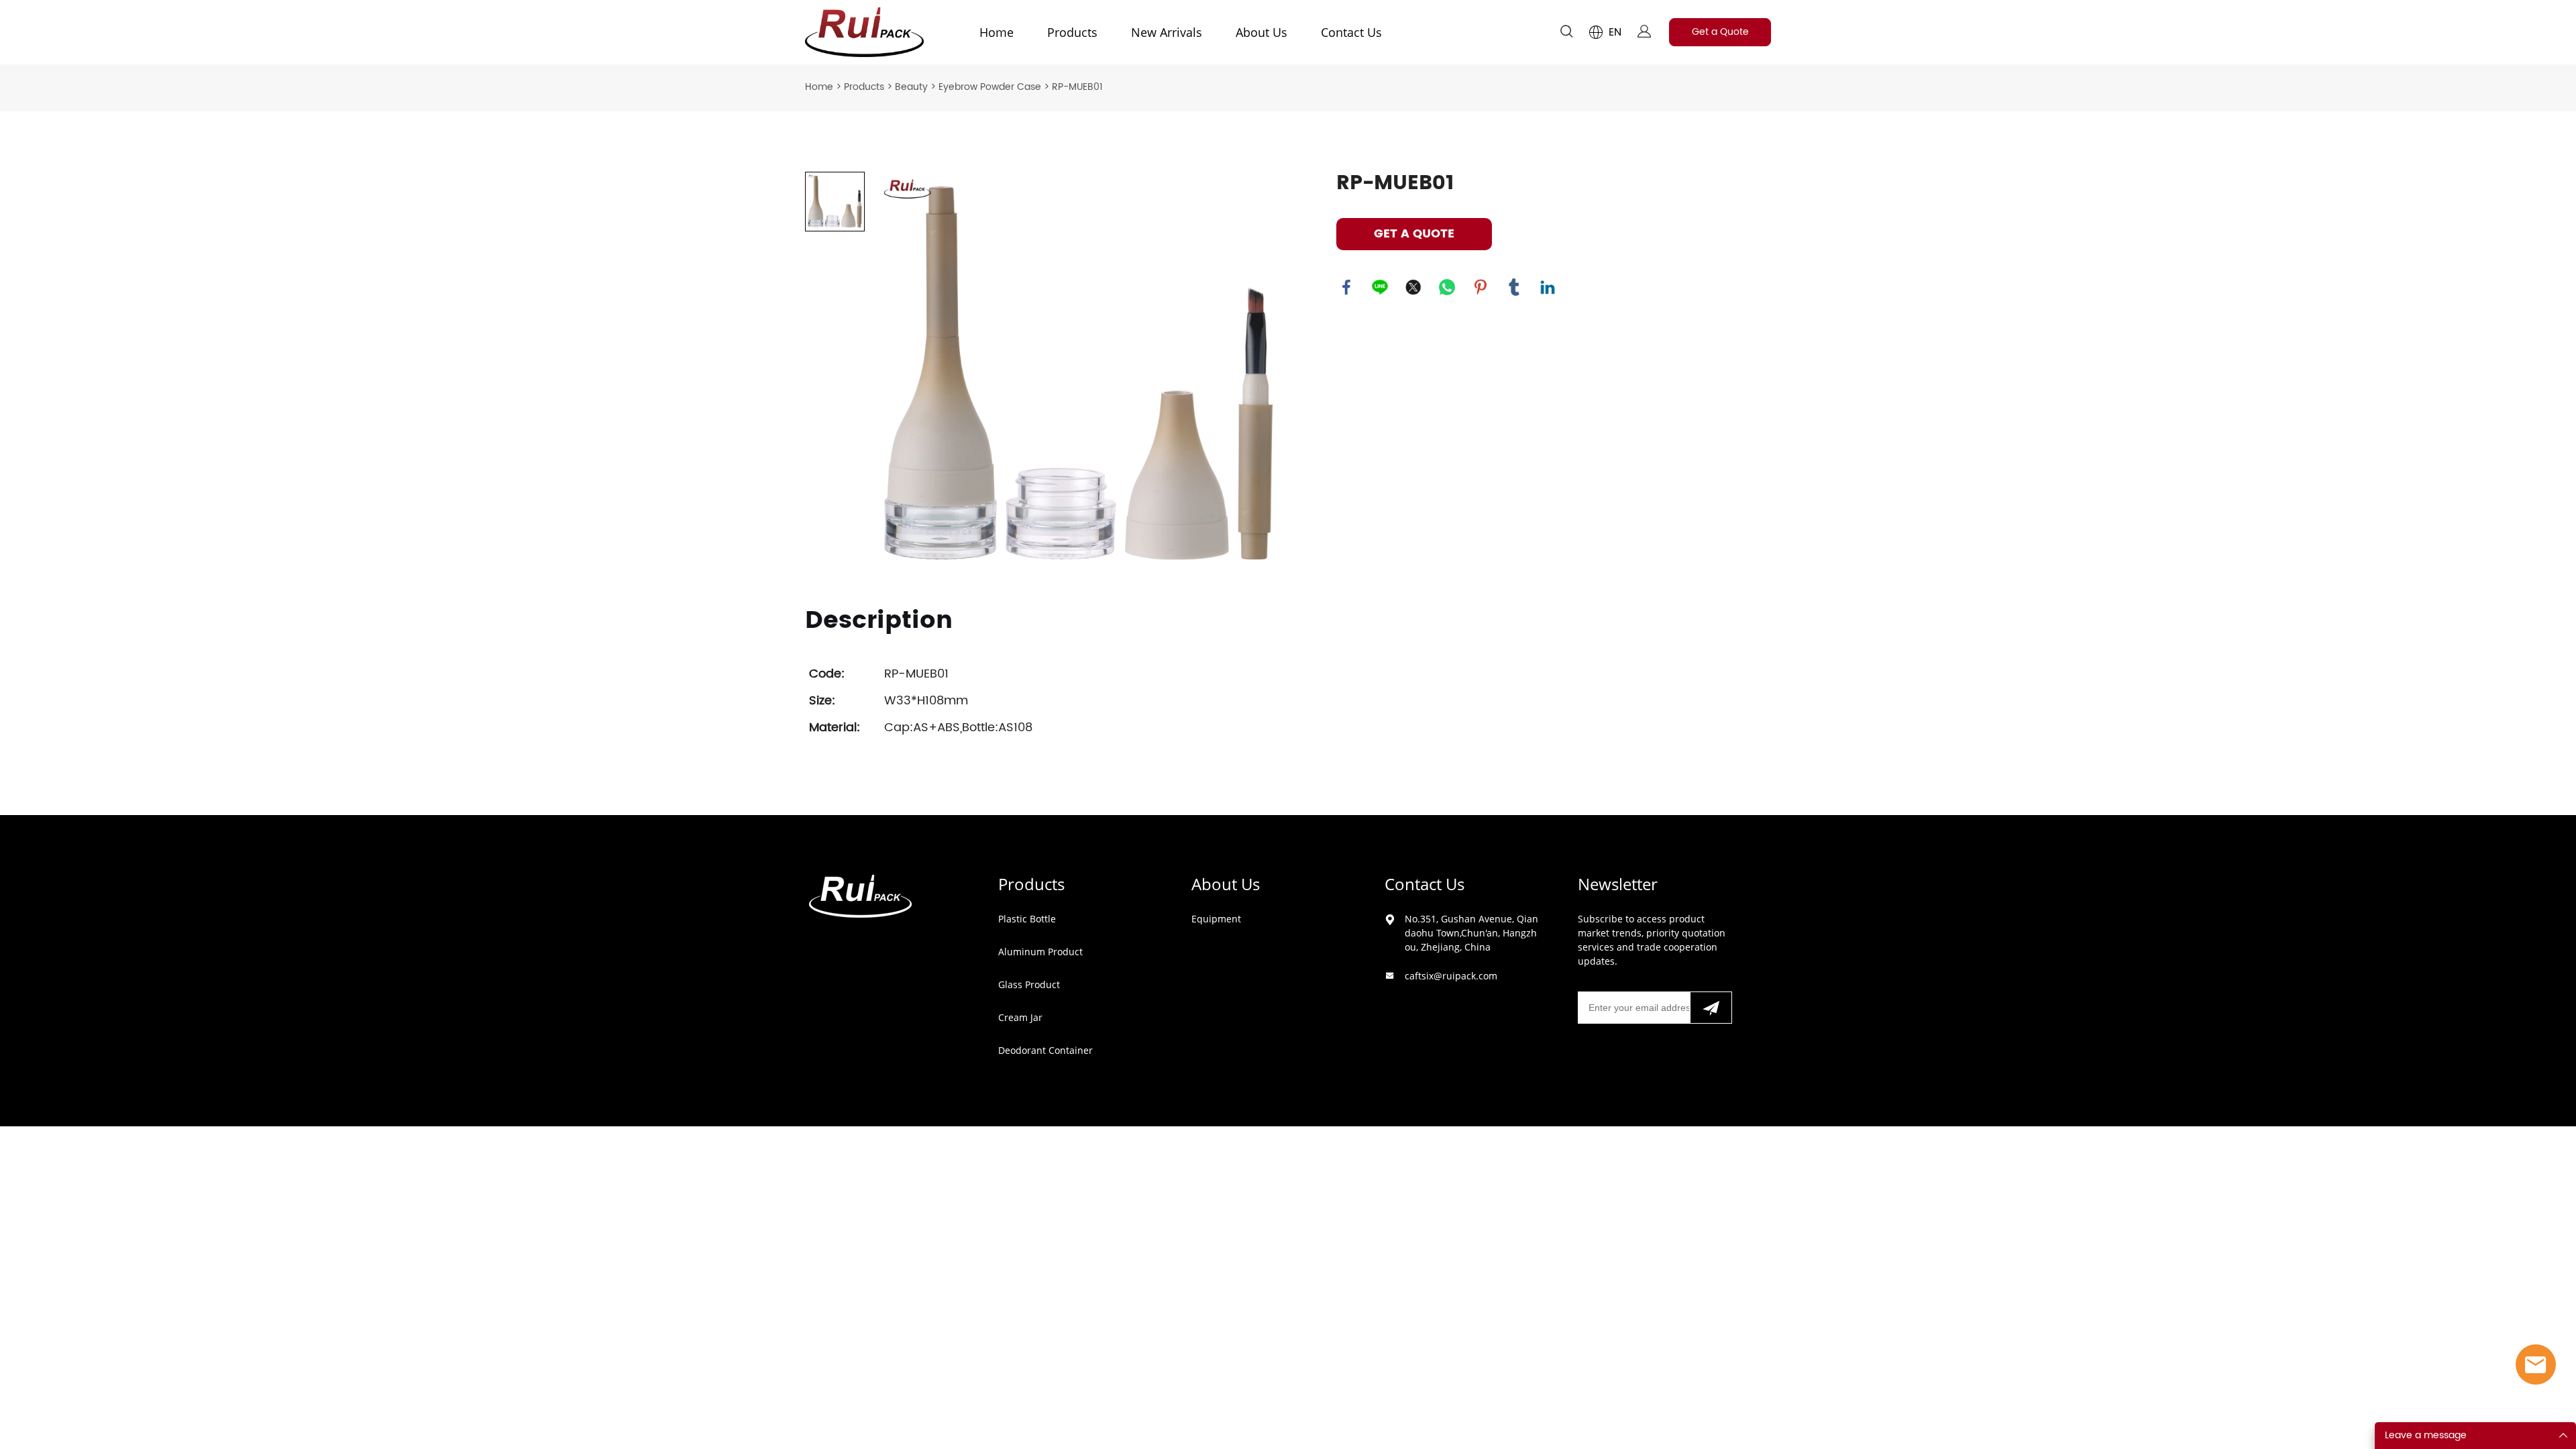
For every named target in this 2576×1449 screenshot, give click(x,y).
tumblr (1514, 287)
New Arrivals (1167, 32)
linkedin (1548, 287)
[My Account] (1644, 33)
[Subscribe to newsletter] (1711, 1008)
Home (997, 32)
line (1380, 287)
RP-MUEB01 (1077, 87)
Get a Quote (1720, 32)
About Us (1262, 32)
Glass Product (1029, 984)
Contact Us (1351, 32)
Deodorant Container (1045, 1050)
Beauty (911, 87)
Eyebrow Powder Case (990, 87)
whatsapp (1447, 287)
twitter (1413, 287)
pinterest (1481, 287)
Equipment (1216, 919)
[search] (1566, 34)
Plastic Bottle (1027, 919)
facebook (1346, 287)
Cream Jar (1020, 1017)
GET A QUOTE (1414, 234)
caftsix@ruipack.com (1451, 976)
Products (1072, 32)
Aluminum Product (1040, 952)
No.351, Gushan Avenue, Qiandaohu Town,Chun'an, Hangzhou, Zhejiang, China (1471, 933)
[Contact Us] (2536, 1364)
